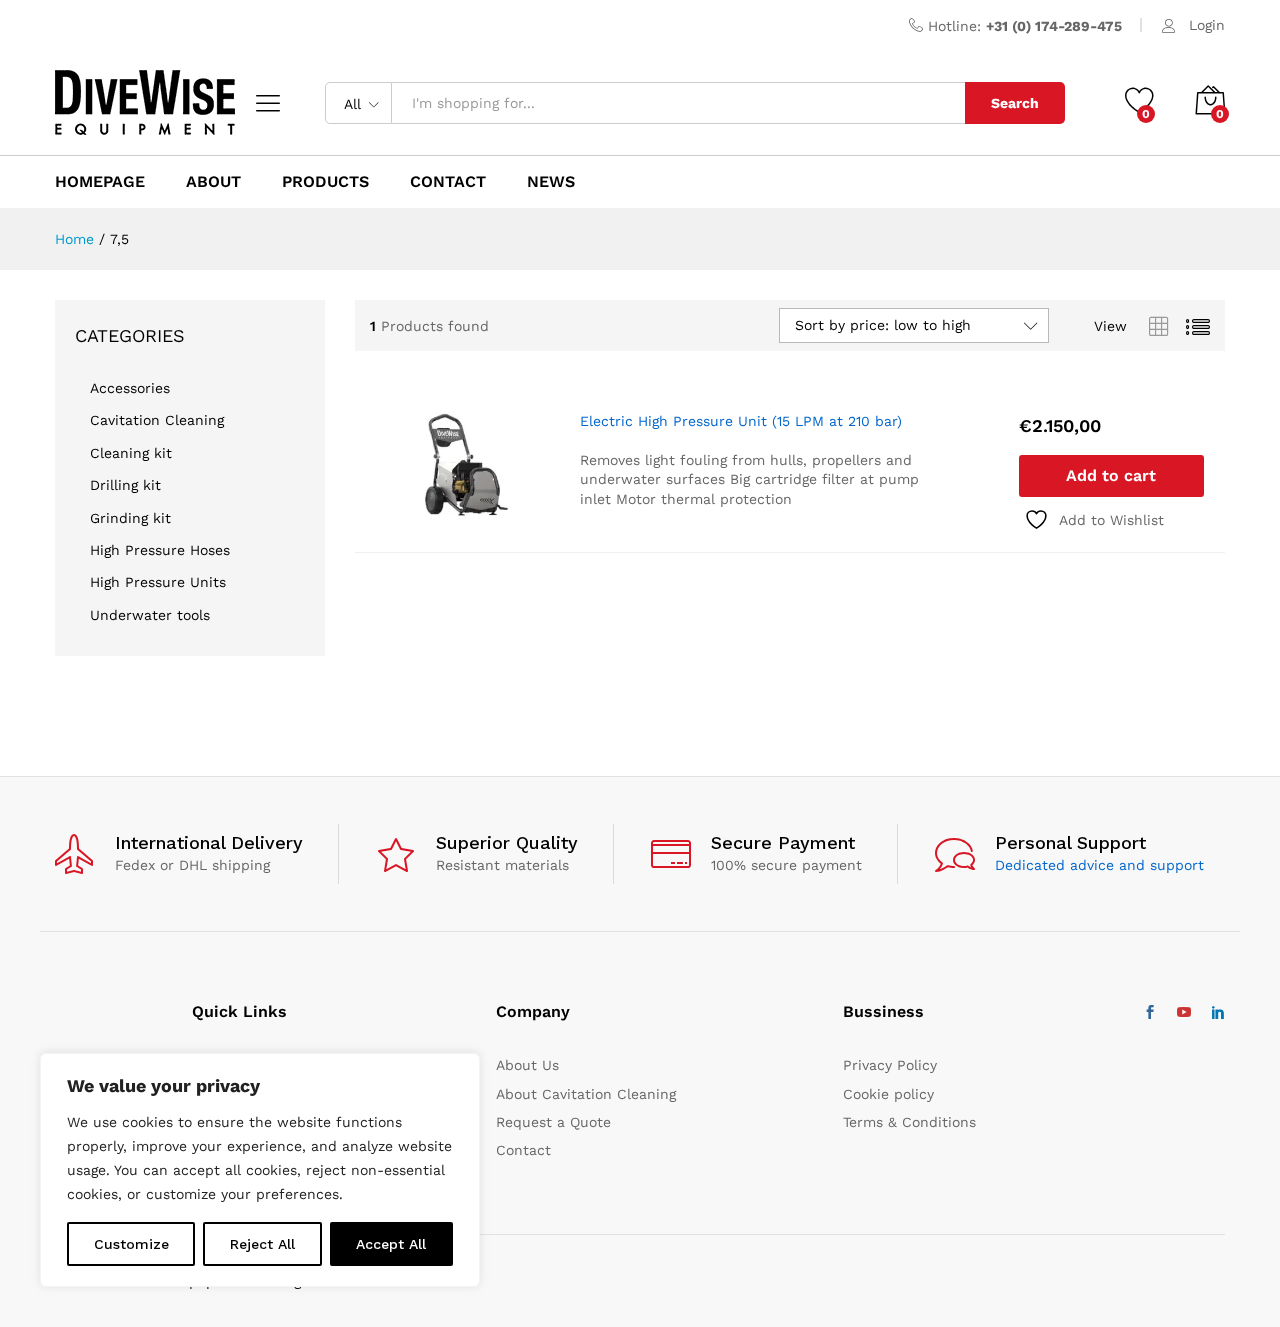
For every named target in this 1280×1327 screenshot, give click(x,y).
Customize (131, 1244)
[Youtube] (1184, 1013)
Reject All (262, 1244)
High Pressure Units (158, 582)
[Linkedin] (1218, 1013)
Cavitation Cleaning (157, 420)
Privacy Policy (890, 1065)
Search (1015, 103)
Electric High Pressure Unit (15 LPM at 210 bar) (741, 421)
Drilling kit (125, 485)
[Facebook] (1150, 1013)
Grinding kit (130, 518)
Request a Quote (553, 1122)
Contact (523, 1150)
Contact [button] (448, 182)
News (551, 182)
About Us (527, 1065)
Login (1207, 25)
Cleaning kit (131, 453)
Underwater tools (150, 615)
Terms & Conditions (909, 1122)
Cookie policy (888, 1094)
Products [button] (325, 182)
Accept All (391, 1244)
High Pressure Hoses (160, 550)
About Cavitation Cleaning (586, 1094)
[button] (1111, 476)
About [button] (213, 182)
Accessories (130, 388)
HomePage (100, 182)
